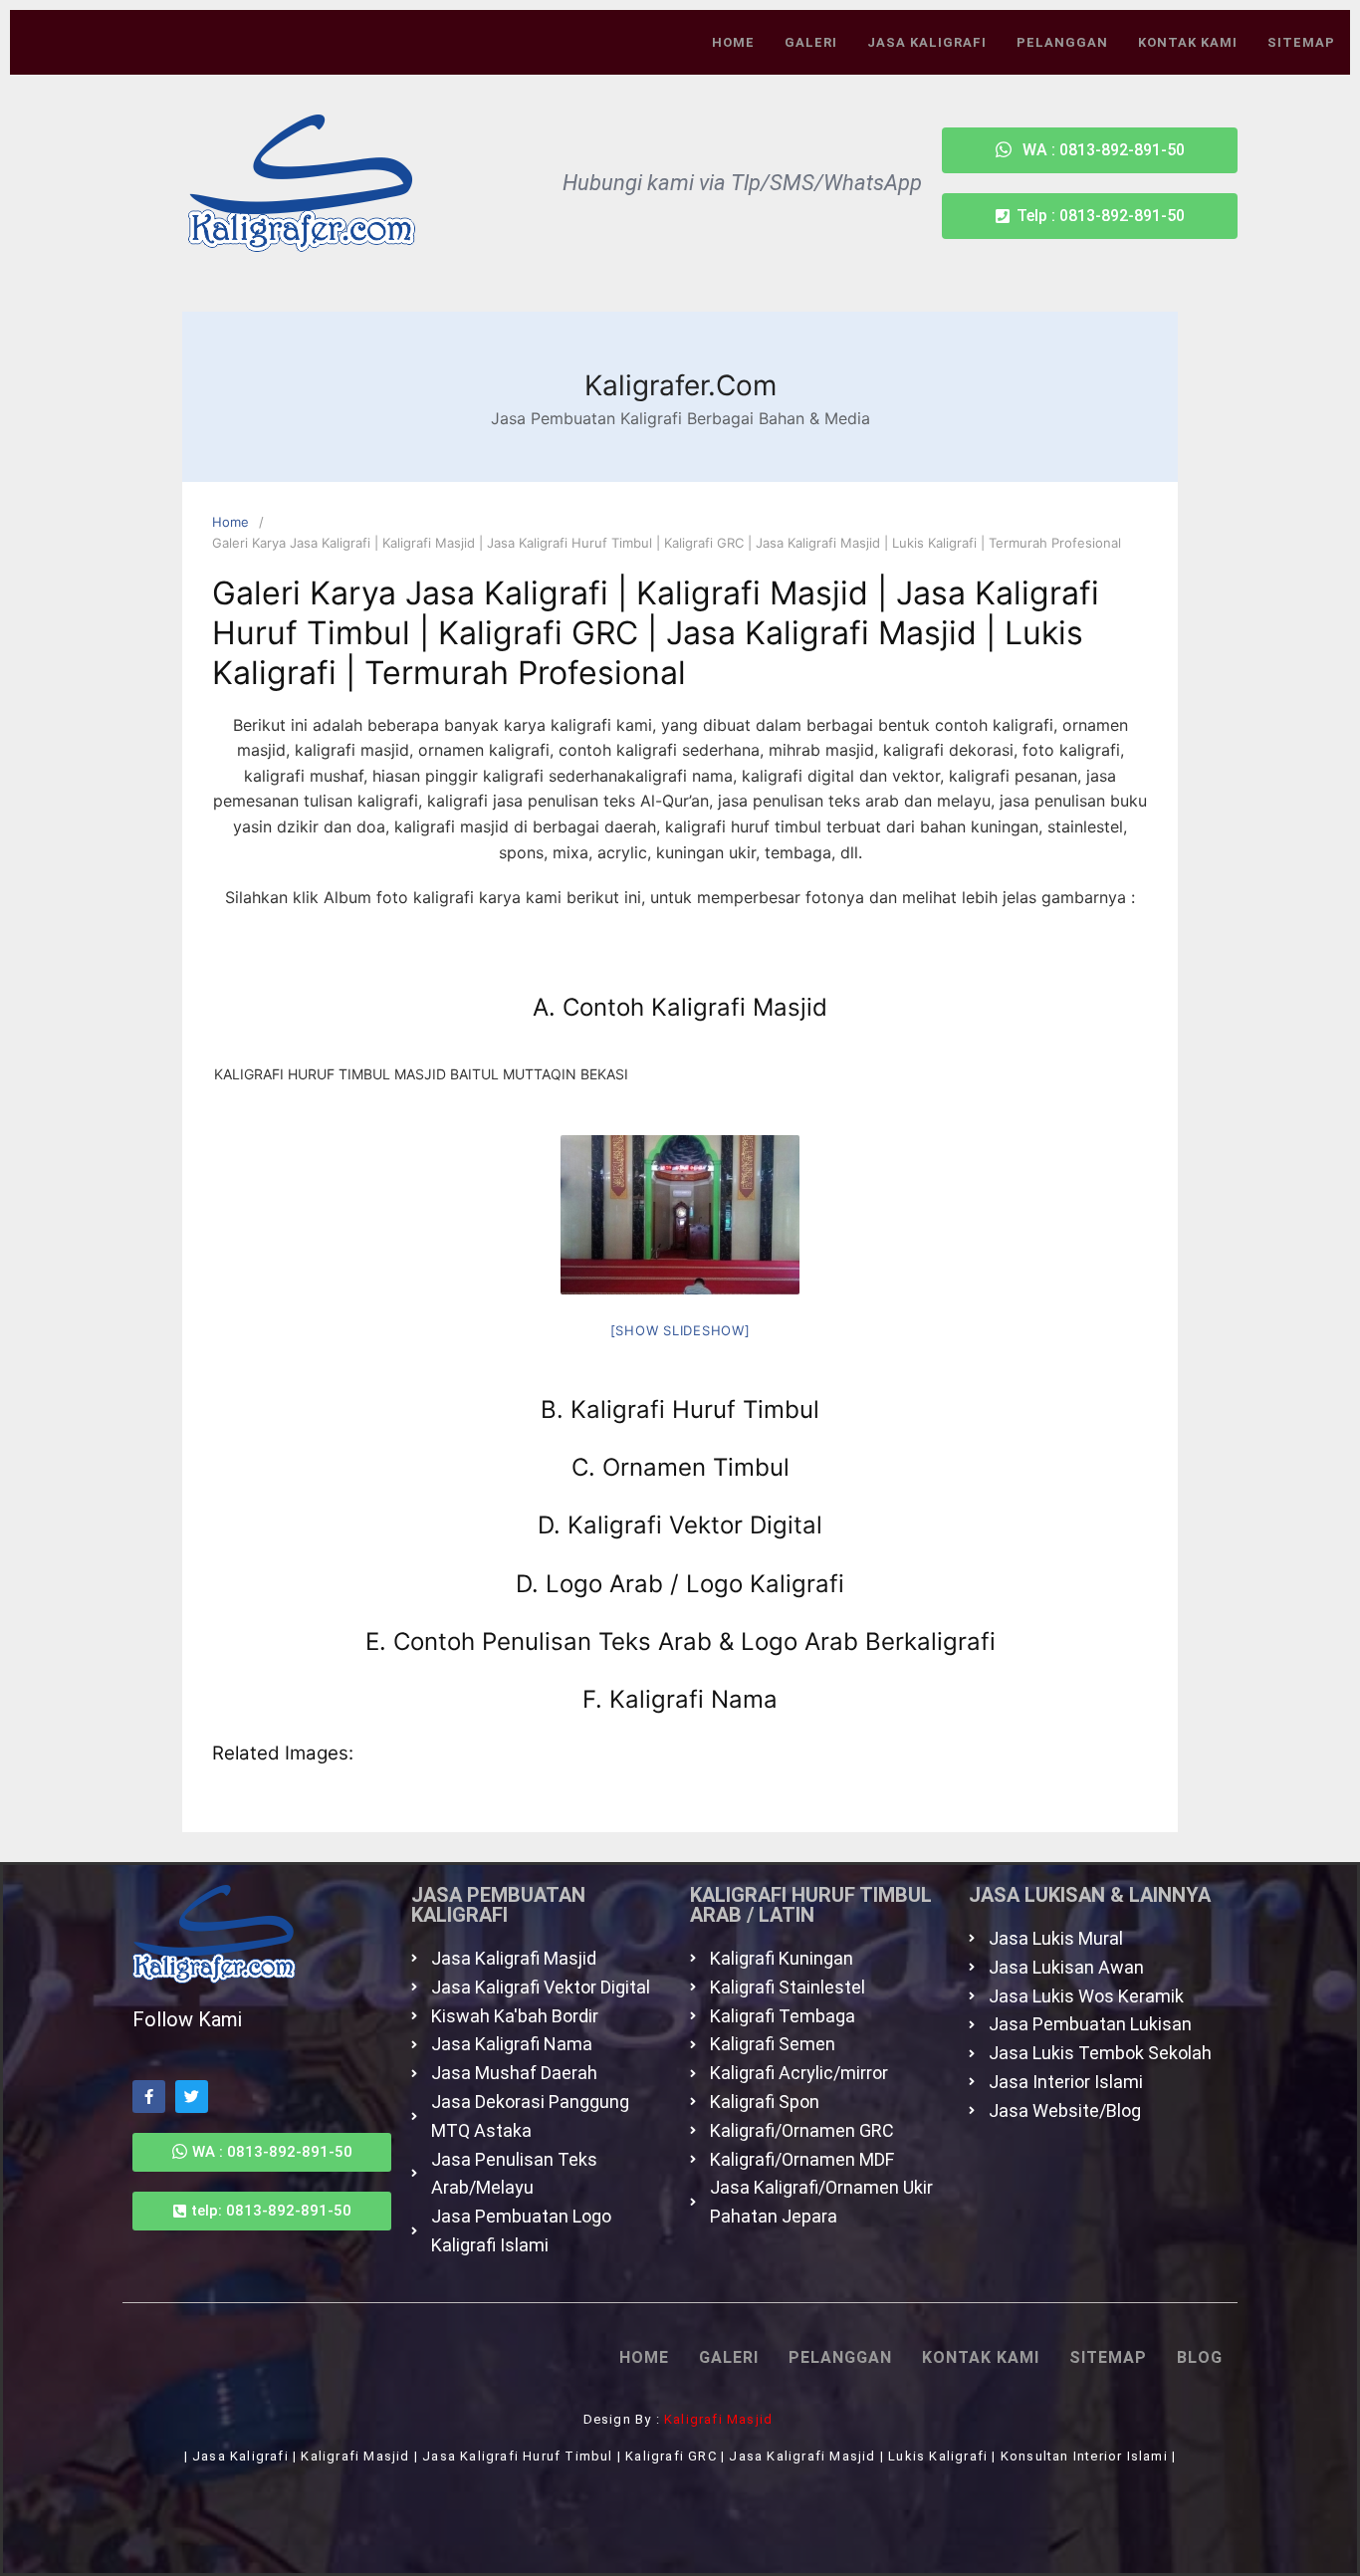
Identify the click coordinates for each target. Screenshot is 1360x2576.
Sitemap (1301, 42)
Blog (1200, 2357)
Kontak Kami (1188, 42)
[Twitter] (192, 2097)
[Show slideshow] (680, 1330)
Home (733, 42)
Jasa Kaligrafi (927, 42)
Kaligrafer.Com (680, 385)
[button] (1090, 216)
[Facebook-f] (149, 2097)
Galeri (811, 42)
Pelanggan (1062, 42)
